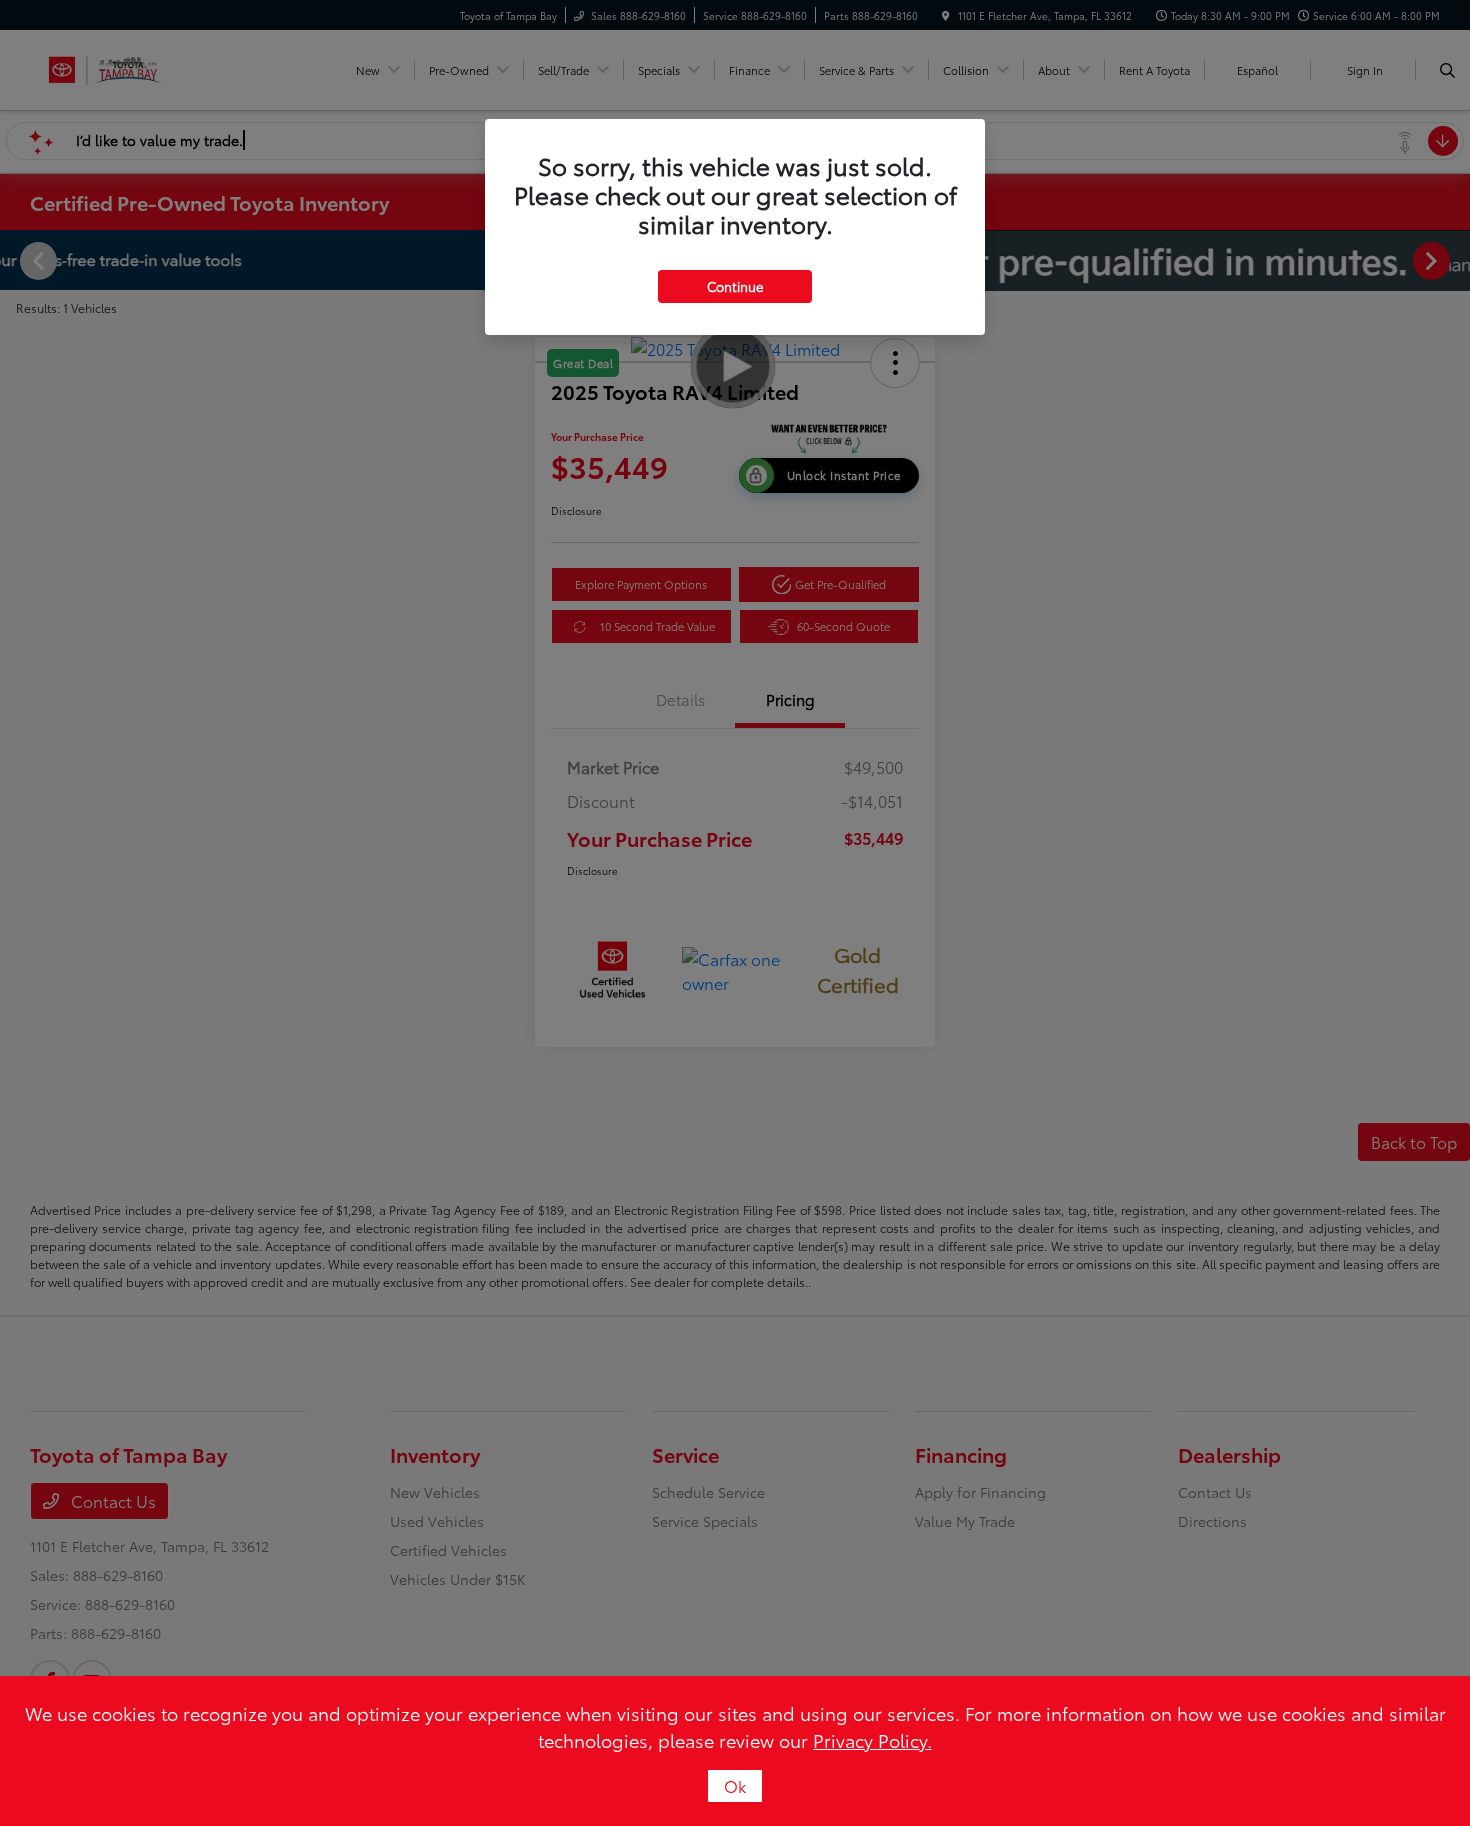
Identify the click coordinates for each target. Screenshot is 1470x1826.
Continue (735, 286)
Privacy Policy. (872, 1740)
